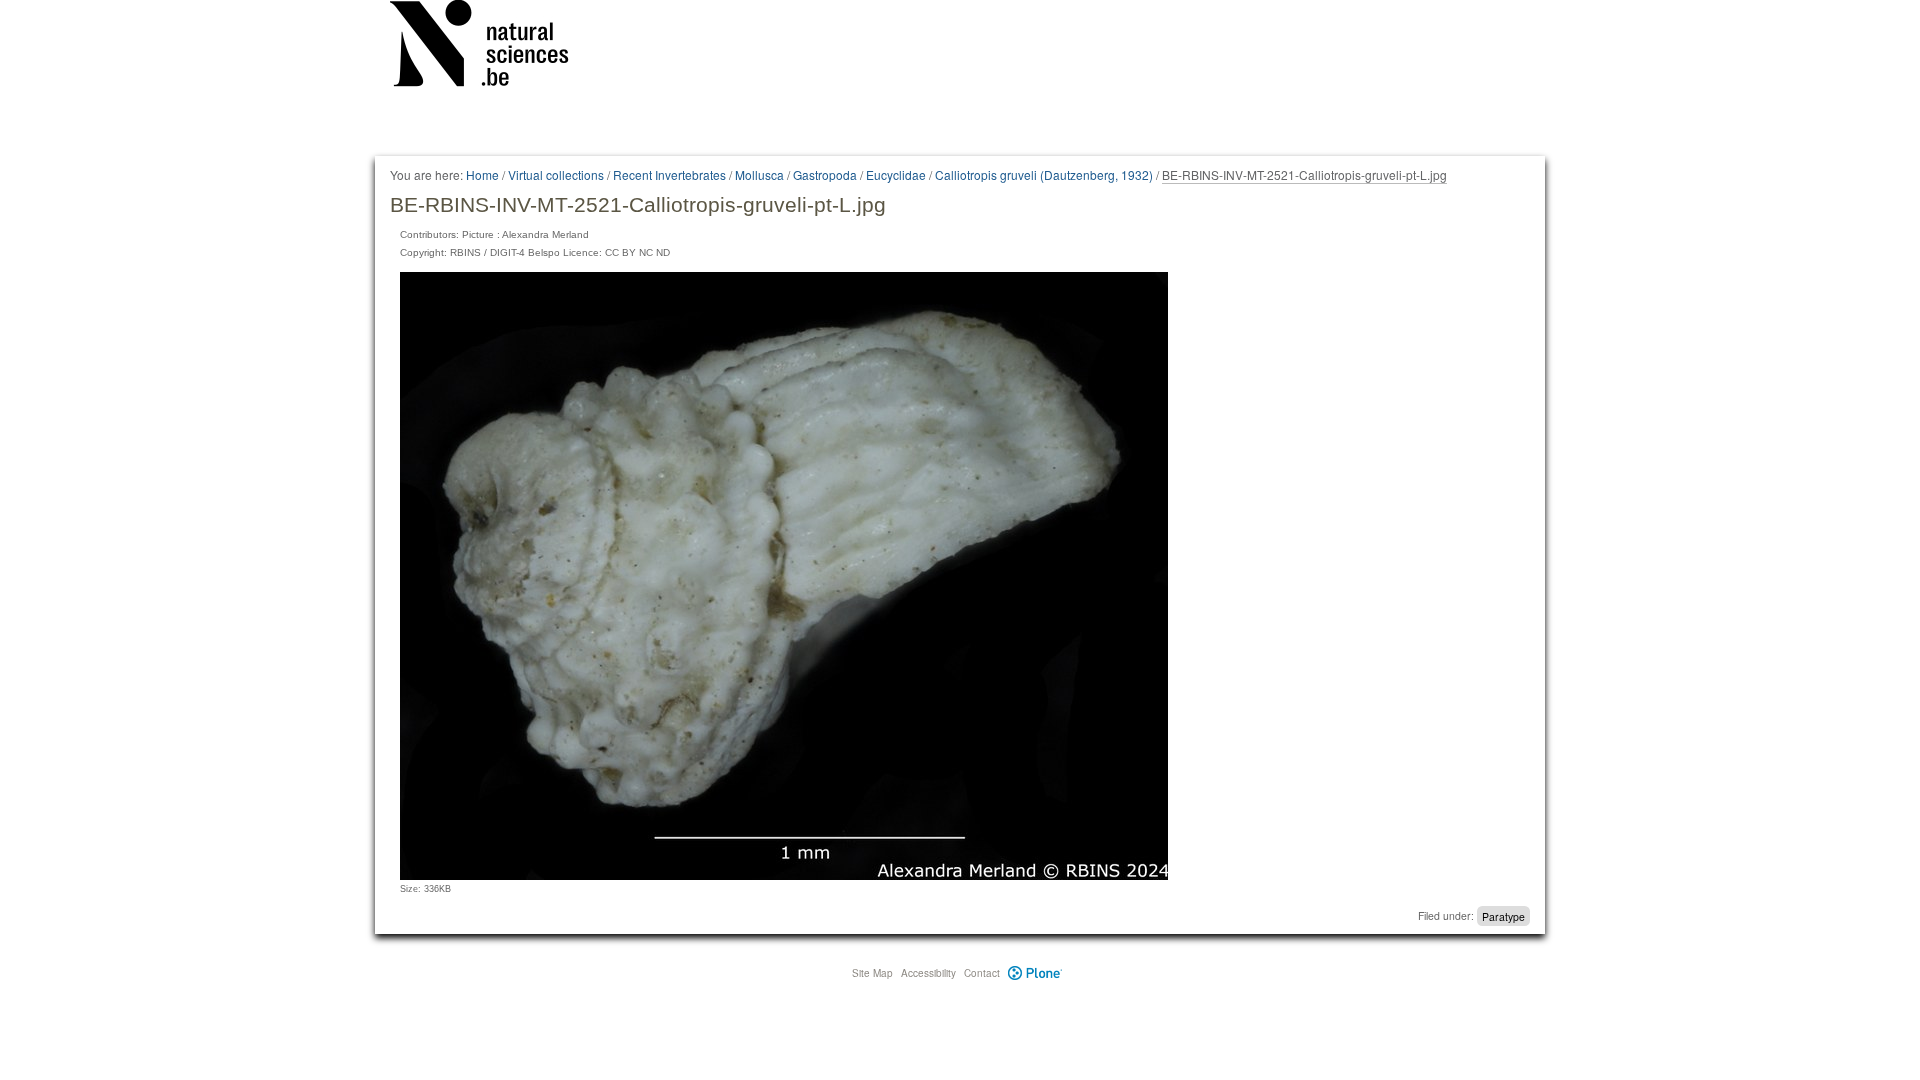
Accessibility (928, 973)
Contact (982, 973)
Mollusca (759, 174)
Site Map (872, 973)
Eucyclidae (896, 174)
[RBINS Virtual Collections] (492, 47)
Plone (1035, 973)
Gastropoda (825, 174)
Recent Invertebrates (669, 174)
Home (482, 174)
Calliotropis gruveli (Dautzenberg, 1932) (1044, 174)
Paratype (1503, 915)
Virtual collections (556, 174)
